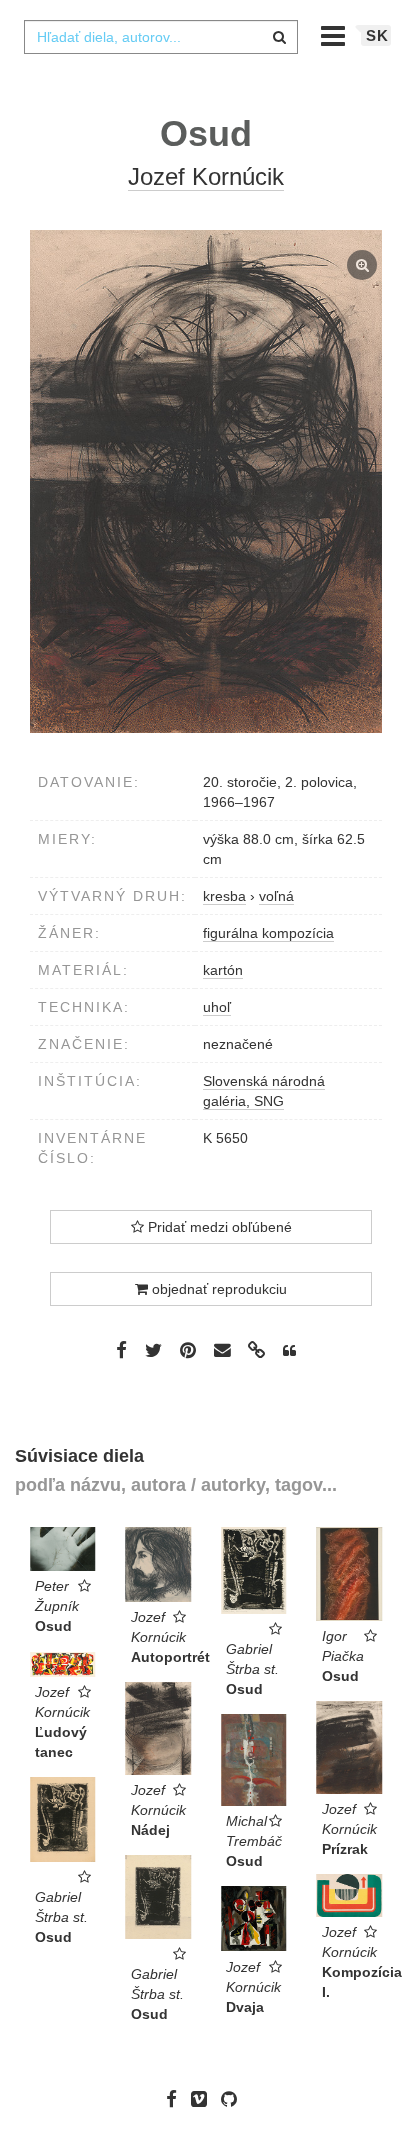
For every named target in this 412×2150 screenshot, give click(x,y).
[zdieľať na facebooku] (121, 1350)
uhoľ (217, 1007)
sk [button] (377, 35)
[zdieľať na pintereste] (188, 1350)
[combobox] (161, 37)
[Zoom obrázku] (206, 481)
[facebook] (176, 2099)
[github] (234, 2099)
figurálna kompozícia (268, 933)
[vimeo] (204, 2099)
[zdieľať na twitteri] (153, 1350)
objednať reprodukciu (217, 1289)
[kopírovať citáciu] (289, 1351)
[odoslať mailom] (222, 1350)
